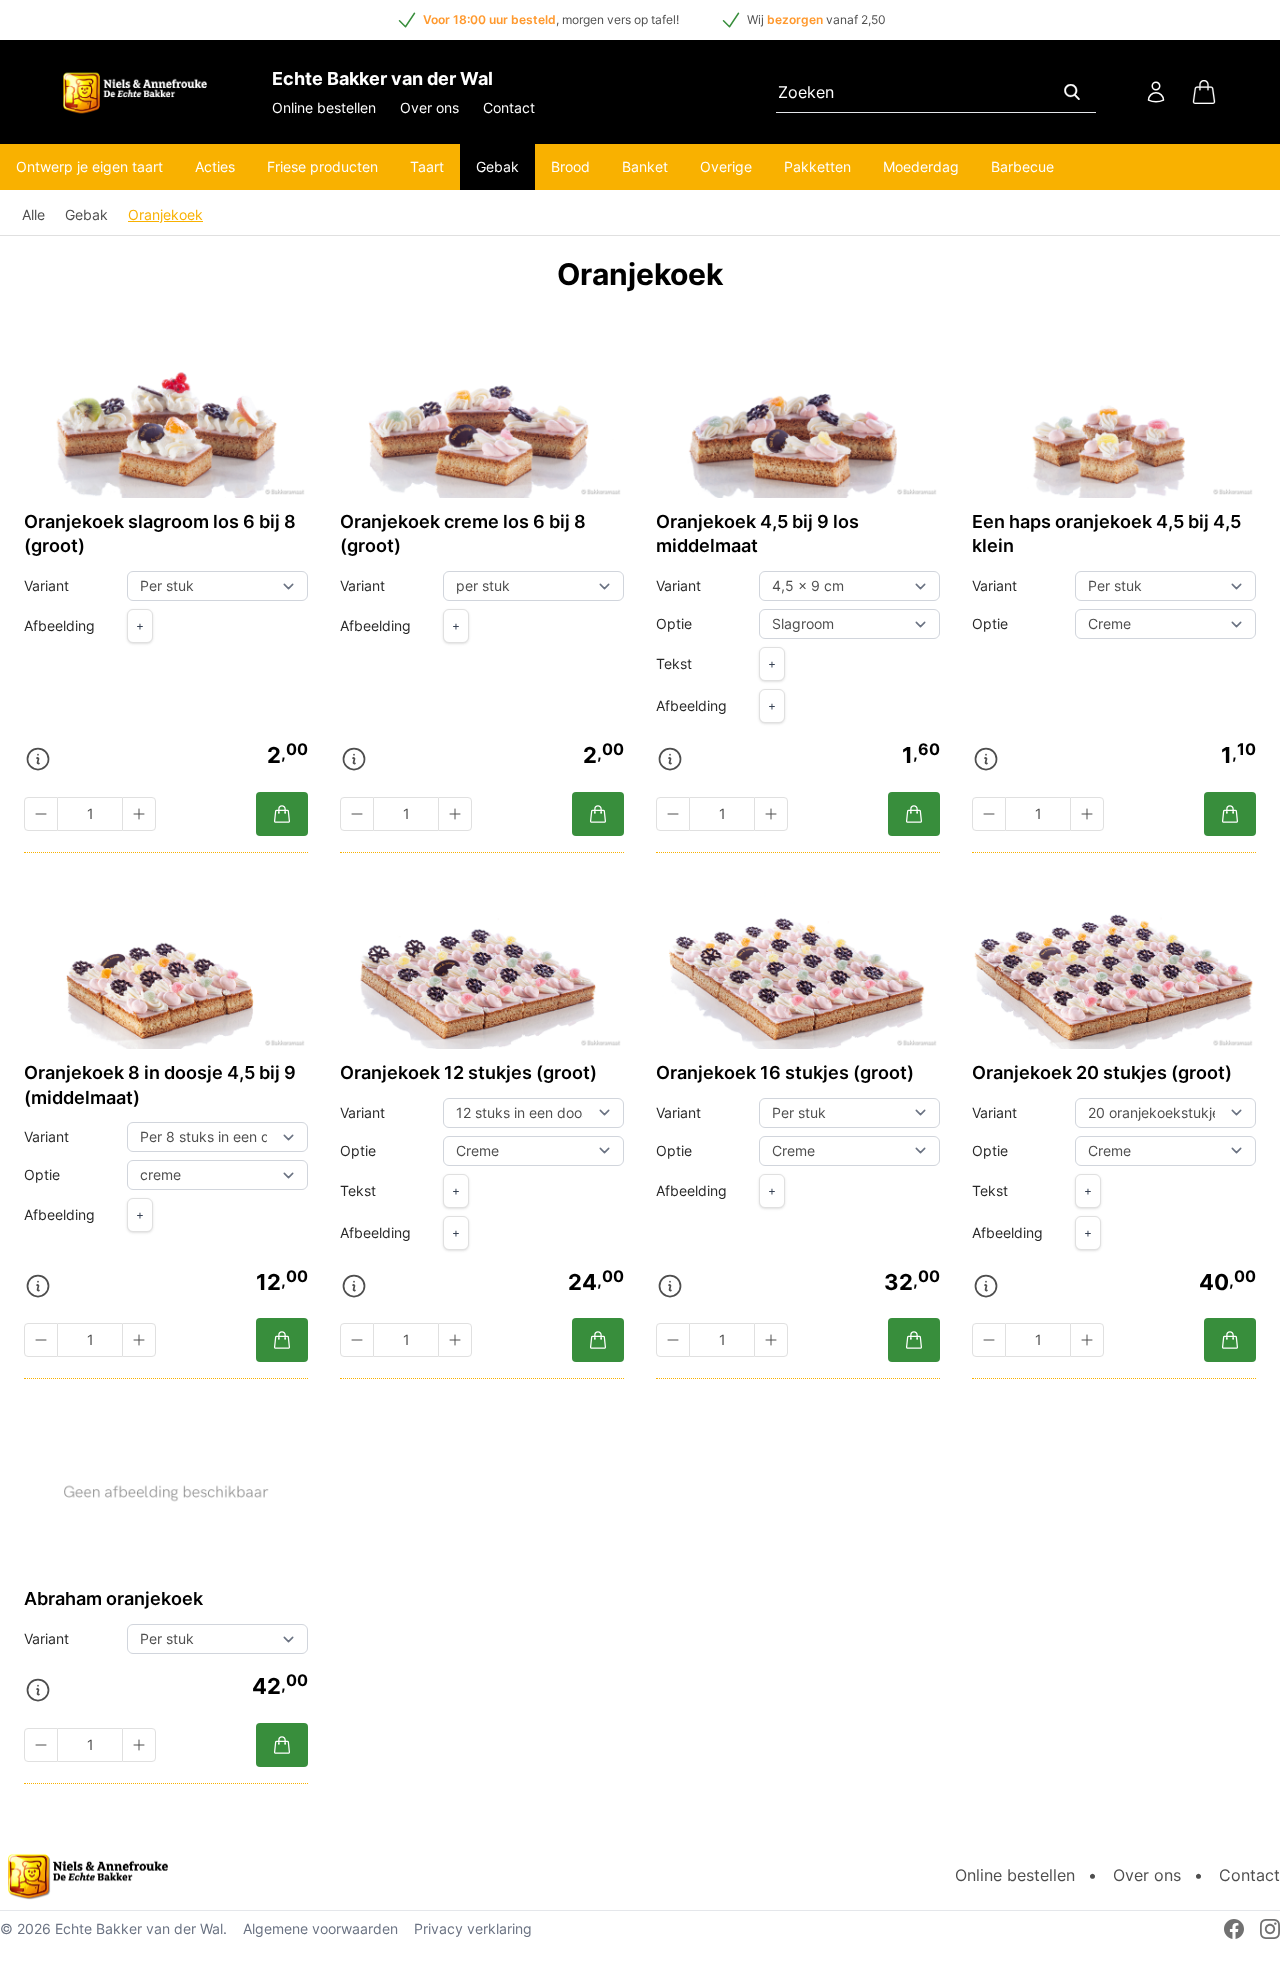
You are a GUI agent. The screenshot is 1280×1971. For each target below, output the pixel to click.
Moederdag (921, 166)
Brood (570, 166)
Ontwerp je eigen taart (89, 166)
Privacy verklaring (473, 1928)
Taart (427, 166)
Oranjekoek (165, 214)
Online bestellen (324, 107)
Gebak (497, 166)
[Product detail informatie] (38, 759)
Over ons (429, 107)
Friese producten (322, 166)
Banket (645, 166)
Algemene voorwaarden (320, 1928)
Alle (33, 214)
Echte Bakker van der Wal (139, 1928)
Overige (726, 166)
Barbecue (1022, 166)
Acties (215, 166)
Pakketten (817, 166)
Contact (509, 107)
